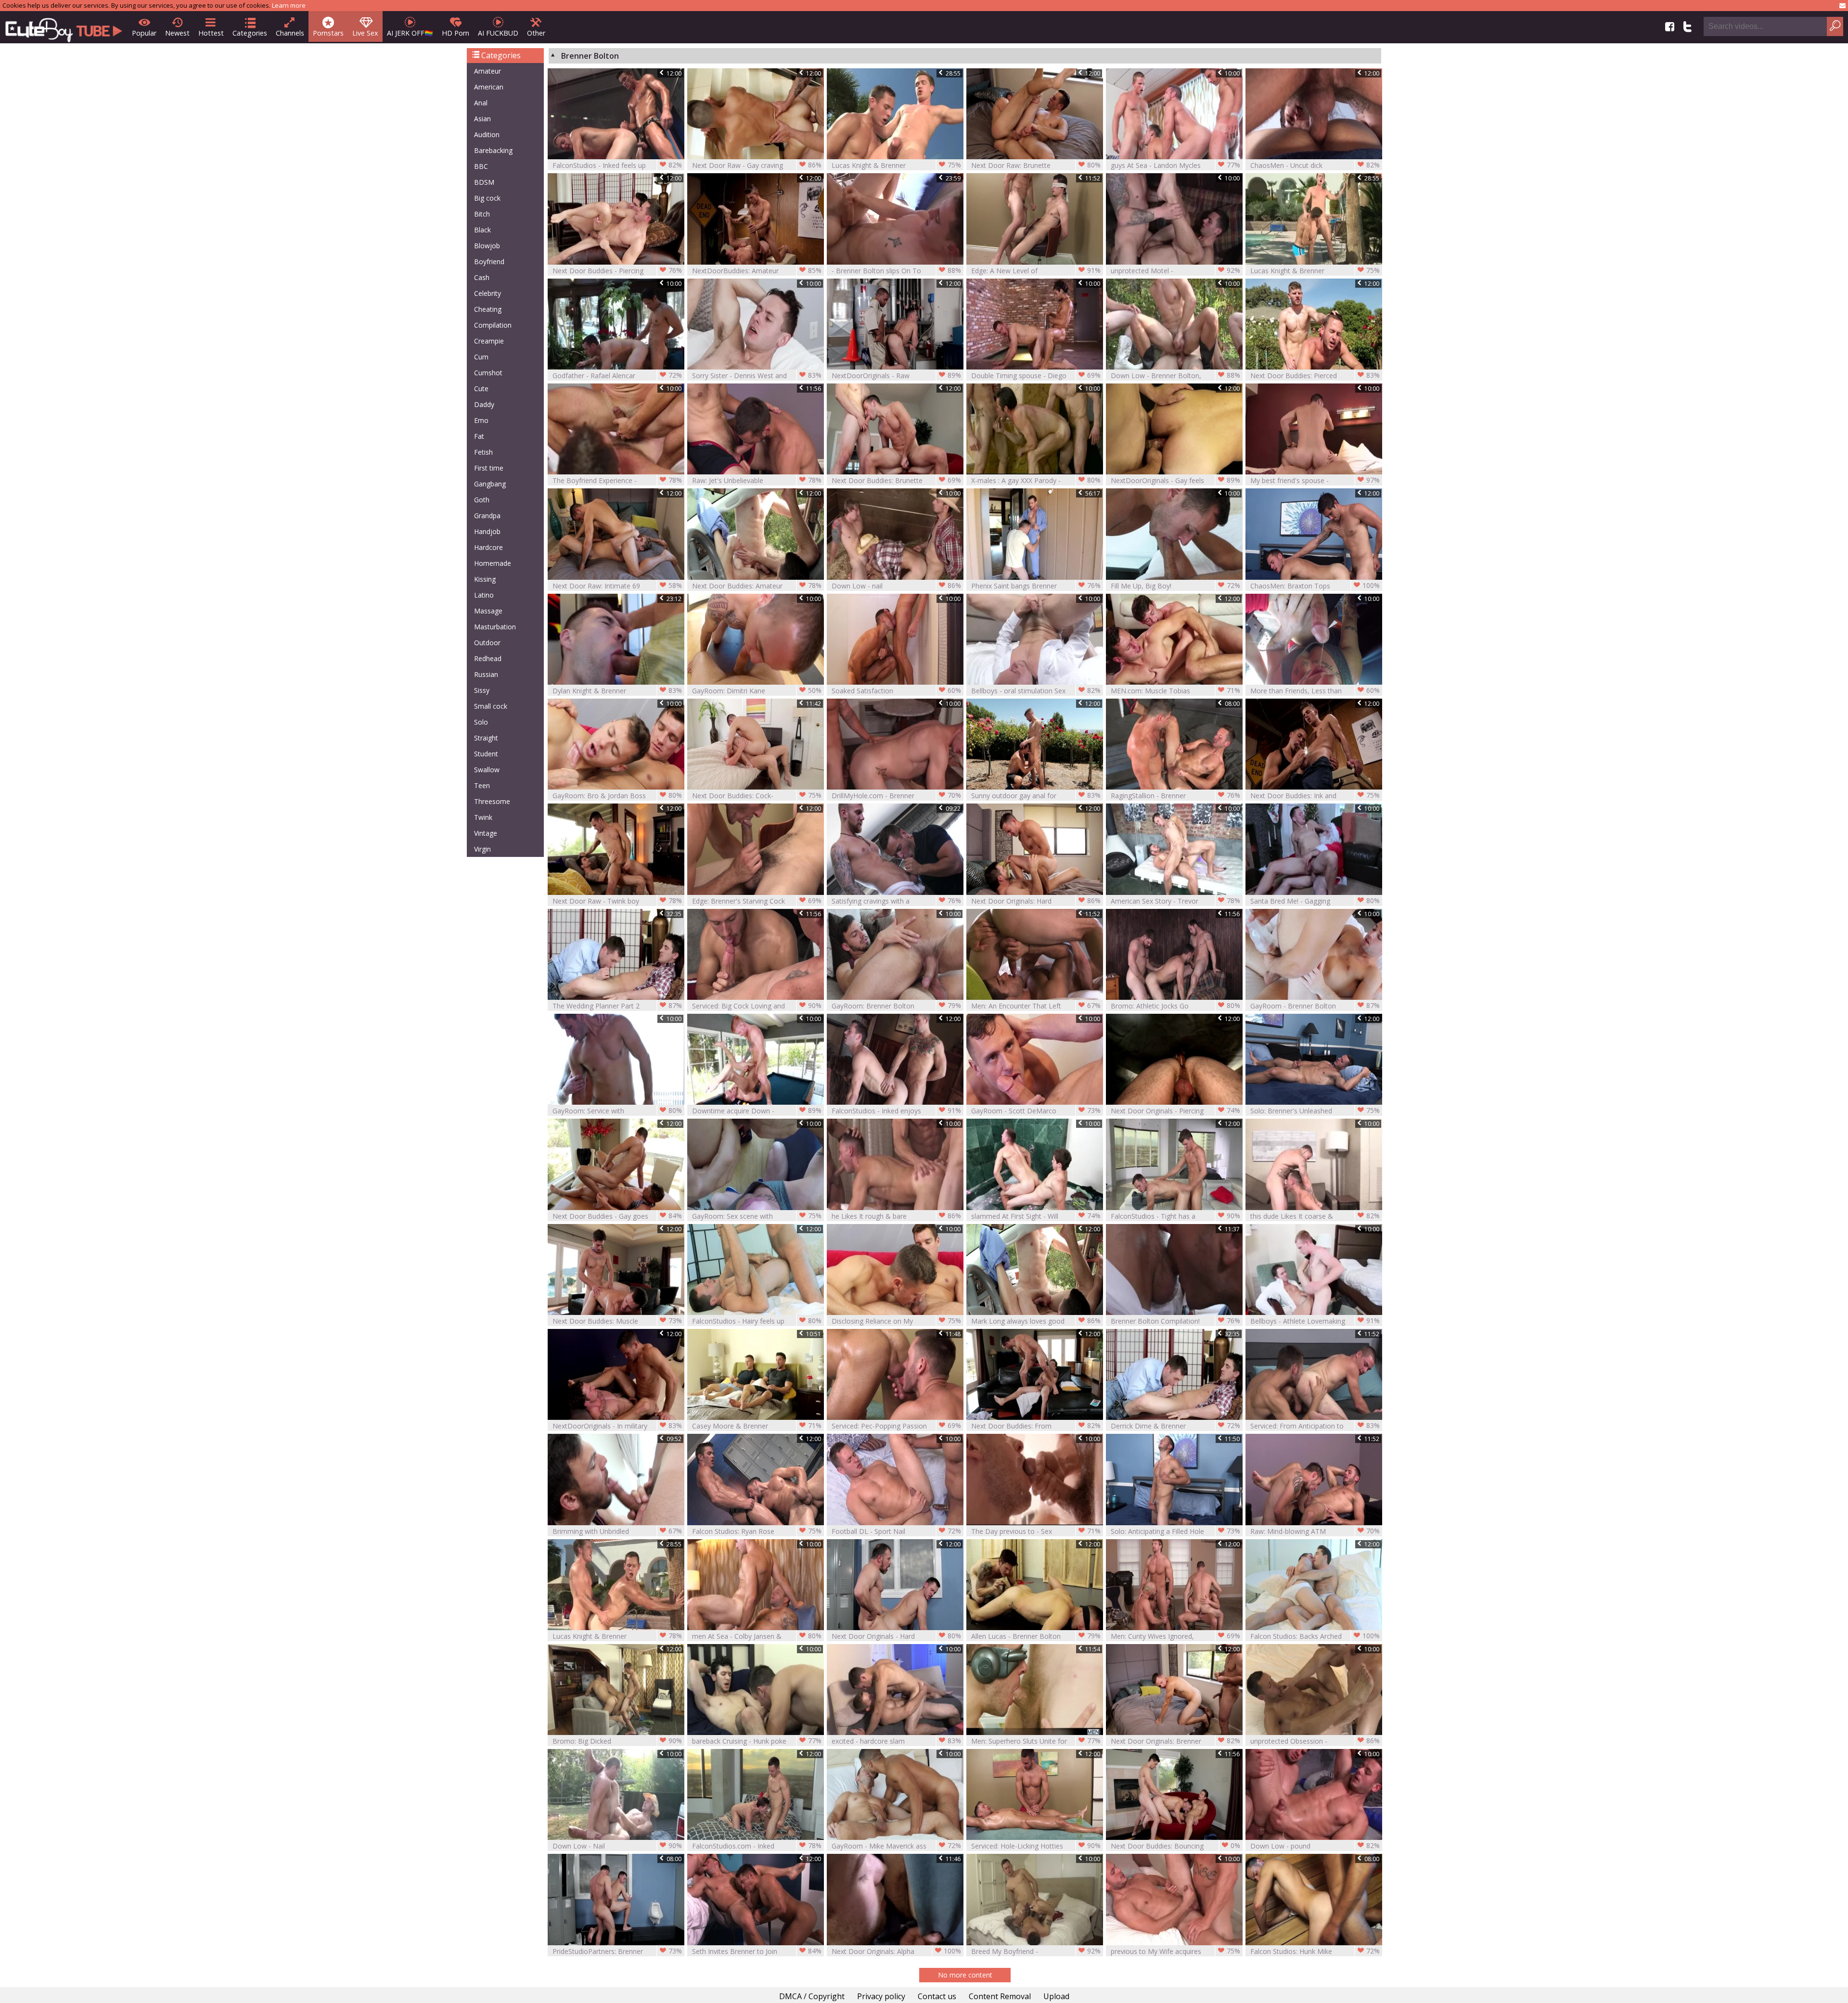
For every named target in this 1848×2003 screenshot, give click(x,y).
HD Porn (456, 33)
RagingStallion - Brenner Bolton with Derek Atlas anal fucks (1175, 796)
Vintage (486, 833)
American (489, 87)
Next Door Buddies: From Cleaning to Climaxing (1036, 1426)
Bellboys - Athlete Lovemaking (1315, 1321)
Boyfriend (489, 262)
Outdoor (487, 643)
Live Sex (365, 33)
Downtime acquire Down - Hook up (757, 1111)
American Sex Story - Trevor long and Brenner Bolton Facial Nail (1175, 901)
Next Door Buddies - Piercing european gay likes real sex (617, 271)
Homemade (493, 563)
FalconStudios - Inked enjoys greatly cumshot (896, 1111)
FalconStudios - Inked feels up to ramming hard (617, 165)
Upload (1056, 1996)
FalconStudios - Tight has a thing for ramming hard (1175, 1216)
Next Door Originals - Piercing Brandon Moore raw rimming (1175, 1111)
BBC (481, 166)
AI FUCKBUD (498, 33)
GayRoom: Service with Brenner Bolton (617, 1111)
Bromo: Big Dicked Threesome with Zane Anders (617, 1741)
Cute (481, 389)
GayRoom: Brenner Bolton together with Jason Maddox (896, 1006)
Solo (481, 722)
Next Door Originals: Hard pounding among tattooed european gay (1036, 901)
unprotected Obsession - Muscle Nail (1315, 1741)
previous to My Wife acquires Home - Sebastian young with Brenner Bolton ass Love (1175, 1951)
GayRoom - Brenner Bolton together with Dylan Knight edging (1315, 1006)
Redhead (488, 658)
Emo (481, 420)
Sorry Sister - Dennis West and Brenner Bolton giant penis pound (757, 376)
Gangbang (490, 484)
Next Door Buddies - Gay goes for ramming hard (617, 1216)
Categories (250, 33)
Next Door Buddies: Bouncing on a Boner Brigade (1175, 1846)
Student (486, 754)
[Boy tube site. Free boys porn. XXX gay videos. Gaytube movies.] (64, 27)
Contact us (937, 1996)
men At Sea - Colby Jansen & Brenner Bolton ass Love (757, 1636)
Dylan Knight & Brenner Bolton (617, 691)
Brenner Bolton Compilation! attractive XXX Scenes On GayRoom (1175, 1321)
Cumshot (488, 373)
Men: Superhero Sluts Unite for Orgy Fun (1036, 1741)
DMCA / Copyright (812, 1996)
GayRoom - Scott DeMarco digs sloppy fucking (1036, 1111)
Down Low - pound (1315, 1846)
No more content (965, 1975)
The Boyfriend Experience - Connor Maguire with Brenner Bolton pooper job (617, 480)
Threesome (492, 801)
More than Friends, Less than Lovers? (1315, 691)
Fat (479, 436)
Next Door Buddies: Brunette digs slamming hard (896, 480)
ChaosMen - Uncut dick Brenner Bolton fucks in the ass (1315, 165)
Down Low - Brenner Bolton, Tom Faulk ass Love (1175, 376)
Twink (483, 817)
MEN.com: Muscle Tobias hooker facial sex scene (1175, 691)
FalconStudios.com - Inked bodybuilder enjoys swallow (757, 1846)
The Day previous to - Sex (1036, 1531)
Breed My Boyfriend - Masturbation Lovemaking (1036, 1951)
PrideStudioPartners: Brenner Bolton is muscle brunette (617, 1951)
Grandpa (487, 516)
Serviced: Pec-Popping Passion (896, 1426)
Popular (144, 33)
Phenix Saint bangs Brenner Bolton (1036, 586)
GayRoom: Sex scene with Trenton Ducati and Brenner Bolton (757, 1216)
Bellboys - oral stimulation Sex (1036, 690)
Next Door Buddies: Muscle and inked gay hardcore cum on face (617, 1321)
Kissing (485, 579)
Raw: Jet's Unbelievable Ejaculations (757, 480)
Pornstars (328, 33)
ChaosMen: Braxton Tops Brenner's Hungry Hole (1315, 586)
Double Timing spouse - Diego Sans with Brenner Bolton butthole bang (1036, 376)
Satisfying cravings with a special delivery (896, 901)
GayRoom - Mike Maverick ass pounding (896, 1846)
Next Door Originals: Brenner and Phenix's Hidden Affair (1175, 1741)
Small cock (491, 706)
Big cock (487, 198)
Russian (486, 674)
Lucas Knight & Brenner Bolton (896, 165)
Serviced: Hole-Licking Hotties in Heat (1036, 1846)
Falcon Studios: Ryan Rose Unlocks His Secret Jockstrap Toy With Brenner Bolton (757, 1531)
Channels (290, 33)
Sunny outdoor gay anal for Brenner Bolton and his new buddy (1036, 796)
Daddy (484, 404)
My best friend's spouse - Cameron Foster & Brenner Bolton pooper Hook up (1315, 480)
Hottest (211, 33)
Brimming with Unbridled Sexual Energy (617, 1531)
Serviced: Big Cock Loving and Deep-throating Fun (757, 1006)
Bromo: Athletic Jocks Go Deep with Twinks (1175, 1006)
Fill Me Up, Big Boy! (1175, 586)
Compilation (493, 325)
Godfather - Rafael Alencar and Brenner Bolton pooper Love (617, 376)
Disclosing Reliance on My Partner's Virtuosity (896, 1321)
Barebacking (493, 150)
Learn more (289, 5)
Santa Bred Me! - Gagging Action (1315, 901)
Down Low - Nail (617, 1846)
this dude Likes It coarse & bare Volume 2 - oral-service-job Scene (1315, 1216)
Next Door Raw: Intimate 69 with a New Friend (617, 586)
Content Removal (1000, 1996)
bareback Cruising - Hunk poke (757, 1741)
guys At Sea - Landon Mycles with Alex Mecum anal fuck (1175, 165)
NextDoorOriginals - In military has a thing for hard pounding (617, 1426)
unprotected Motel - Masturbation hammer (1175, 271)
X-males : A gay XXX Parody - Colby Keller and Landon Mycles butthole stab (1036, 480)
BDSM (484, 182)
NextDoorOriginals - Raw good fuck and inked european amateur (896, 376)
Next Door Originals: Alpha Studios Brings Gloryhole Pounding (896, 1951)
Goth (482, 500)
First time (489, 468)
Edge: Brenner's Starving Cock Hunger (757, 901)
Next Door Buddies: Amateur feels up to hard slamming (757, 586)
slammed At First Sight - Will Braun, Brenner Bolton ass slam (1036, 1216)
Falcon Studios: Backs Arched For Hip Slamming (1315, 1636)
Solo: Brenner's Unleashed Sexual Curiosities (1315, 1111)
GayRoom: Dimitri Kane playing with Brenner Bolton (757, 691)
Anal (481, 103)
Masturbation (495, 627)
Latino (484, 595)
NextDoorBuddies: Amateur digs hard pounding (757, 271)
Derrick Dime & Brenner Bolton (1175, 1426)
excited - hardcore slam (896, 1741)
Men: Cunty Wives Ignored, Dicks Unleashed (1175, 1636)
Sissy (482, 690)
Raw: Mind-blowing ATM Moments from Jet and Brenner (1315, 1531)
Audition (487, 134)
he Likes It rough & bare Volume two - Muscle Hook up (896, 1216)
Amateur (488, 71)
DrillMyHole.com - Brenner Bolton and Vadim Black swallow (896, 796)
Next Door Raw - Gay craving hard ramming (757, 165)
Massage (488, 611)
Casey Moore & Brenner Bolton (757, 1426)
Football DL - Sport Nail (896, 1531)
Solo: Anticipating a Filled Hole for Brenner (1175, 1531)
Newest (177, 33)
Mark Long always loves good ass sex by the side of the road (1036, 1321)
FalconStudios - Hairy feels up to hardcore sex (757, 1321)
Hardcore (488, 547)
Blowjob (487, 246)
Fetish (483, 452)
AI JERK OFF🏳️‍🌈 (410, 33)
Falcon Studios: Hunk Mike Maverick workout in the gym (1315, 1951)
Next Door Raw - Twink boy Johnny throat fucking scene (617, 901)
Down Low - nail (896, 586)
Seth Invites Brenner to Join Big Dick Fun (757, 1951)
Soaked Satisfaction (896, 690)
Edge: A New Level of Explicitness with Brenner (1036, 271)
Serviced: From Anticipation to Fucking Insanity (1315, 1426)
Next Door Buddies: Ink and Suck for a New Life (1315, 796)
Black (482, 230)
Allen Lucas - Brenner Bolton (1036, 1636)
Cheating (488, 309)
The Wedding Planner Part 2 (617, 1006)
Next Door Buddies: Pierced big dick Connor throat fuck (1315, 376)
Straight (486, 738)
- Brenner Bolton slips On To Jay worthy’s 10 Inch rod (896, 271)
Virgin (482, 849)
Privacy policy (881, 1996)
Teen (482, 785)
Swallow (487, 770)
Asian (482, 119)
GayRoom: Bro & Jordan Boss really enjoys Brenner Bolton (617, 796)
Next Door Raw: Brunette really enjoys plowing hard (1036, 165)
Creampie (489, 341)
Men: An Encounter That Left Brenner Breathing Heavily (1036, 1006)
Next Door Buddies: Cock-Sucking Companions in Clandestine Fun (757, 796)
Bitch (482, 214)
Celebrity (488, 293)
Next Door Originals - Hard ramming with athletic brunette (896, 1636)
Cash (482, 277)
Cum (481, 357)
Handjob (487, 531)
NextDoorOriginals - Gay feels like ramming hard (1175, 480)
